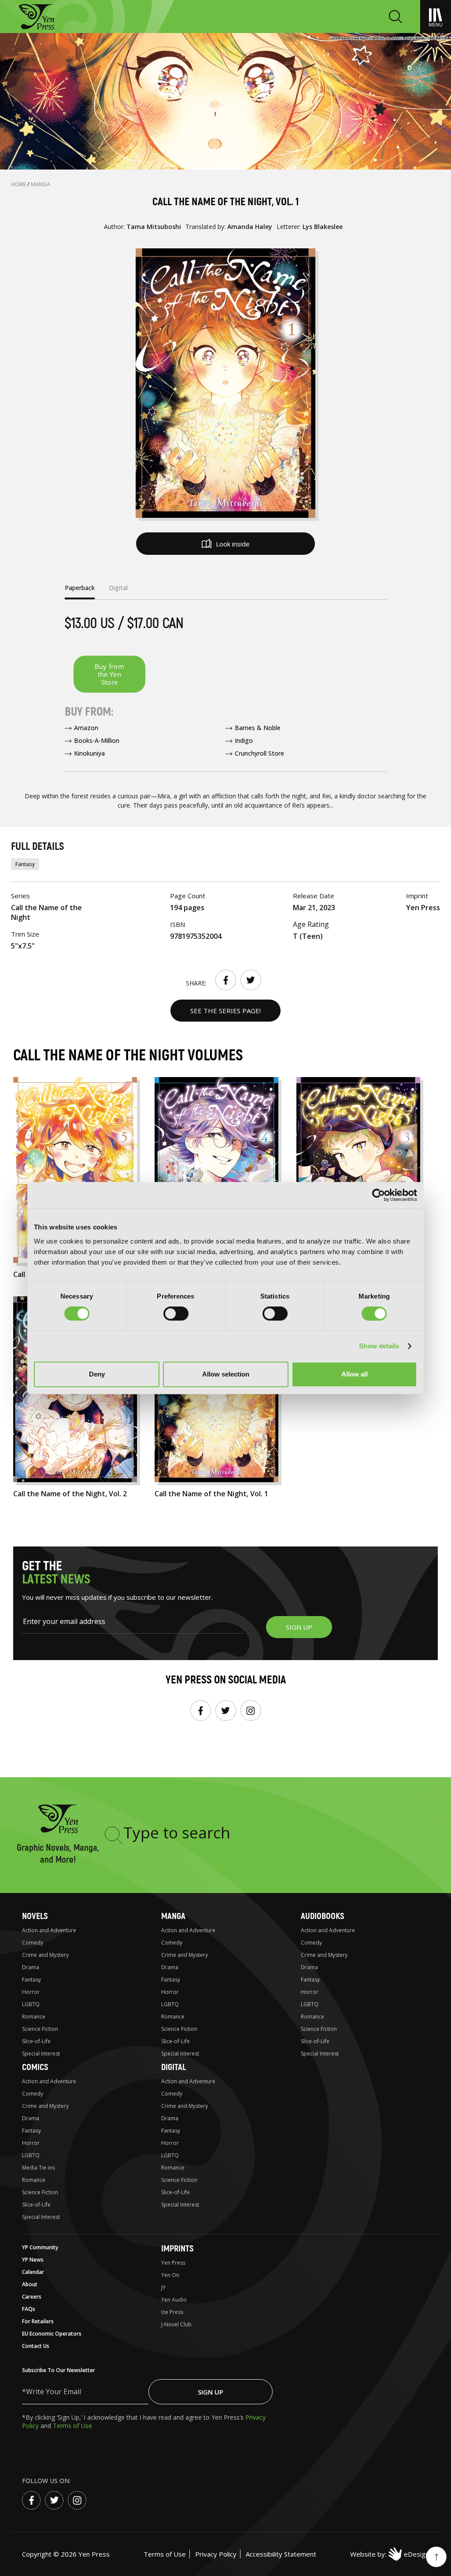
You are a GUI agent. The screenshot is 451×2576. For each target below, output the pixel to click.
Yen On (170, 2275)
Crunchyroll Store (259, 753)
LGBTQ (31, 2004)
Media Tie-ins (39, 2168)
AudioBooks (322, 1916)
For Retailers (38, 2321)
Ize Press (172, 2312)
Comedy (33, 1943)
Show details (379, 1346)
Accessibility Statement (281, 2554)
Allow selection (226, 1374)
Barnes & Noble (258, 728)
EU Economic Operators (52, 2334)
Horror (31, 1992)
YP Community (40, 2247)
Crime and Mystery (45, 1955)
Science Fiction (40, 2029)
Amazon (86, 728)
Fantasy (25, 864)
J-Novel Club (176, 2324)
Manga (41, 184)
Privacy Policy (216, 2554)
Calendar (33, 2272)
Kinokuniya (89, 753)
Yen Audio (174, 2300)
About (30, 2284)
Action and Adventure (49, 1930)
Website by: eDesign (390, 2554)
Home (19, 184)
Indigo (244, 740)
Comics (35, 2067)
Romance (34, 2017)
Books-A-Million (97, 740)
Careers (32, 2297)
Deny (97, 1374)
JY (163, 2287)
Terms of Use (72, 2426)
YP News (33, 2260)
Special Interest (41, 2054)
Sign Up (211, 2392)
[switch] (176, 1314)
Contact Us (36, 2346)
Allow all (355, 1374)
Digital (174, 2067)
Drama (31, 1967)
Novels (35, 1916)
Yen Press (173, 2263)
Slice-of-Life (36, 2041)
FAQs (29, 2309)
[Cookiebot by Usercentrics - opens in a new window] (379, 1195)
